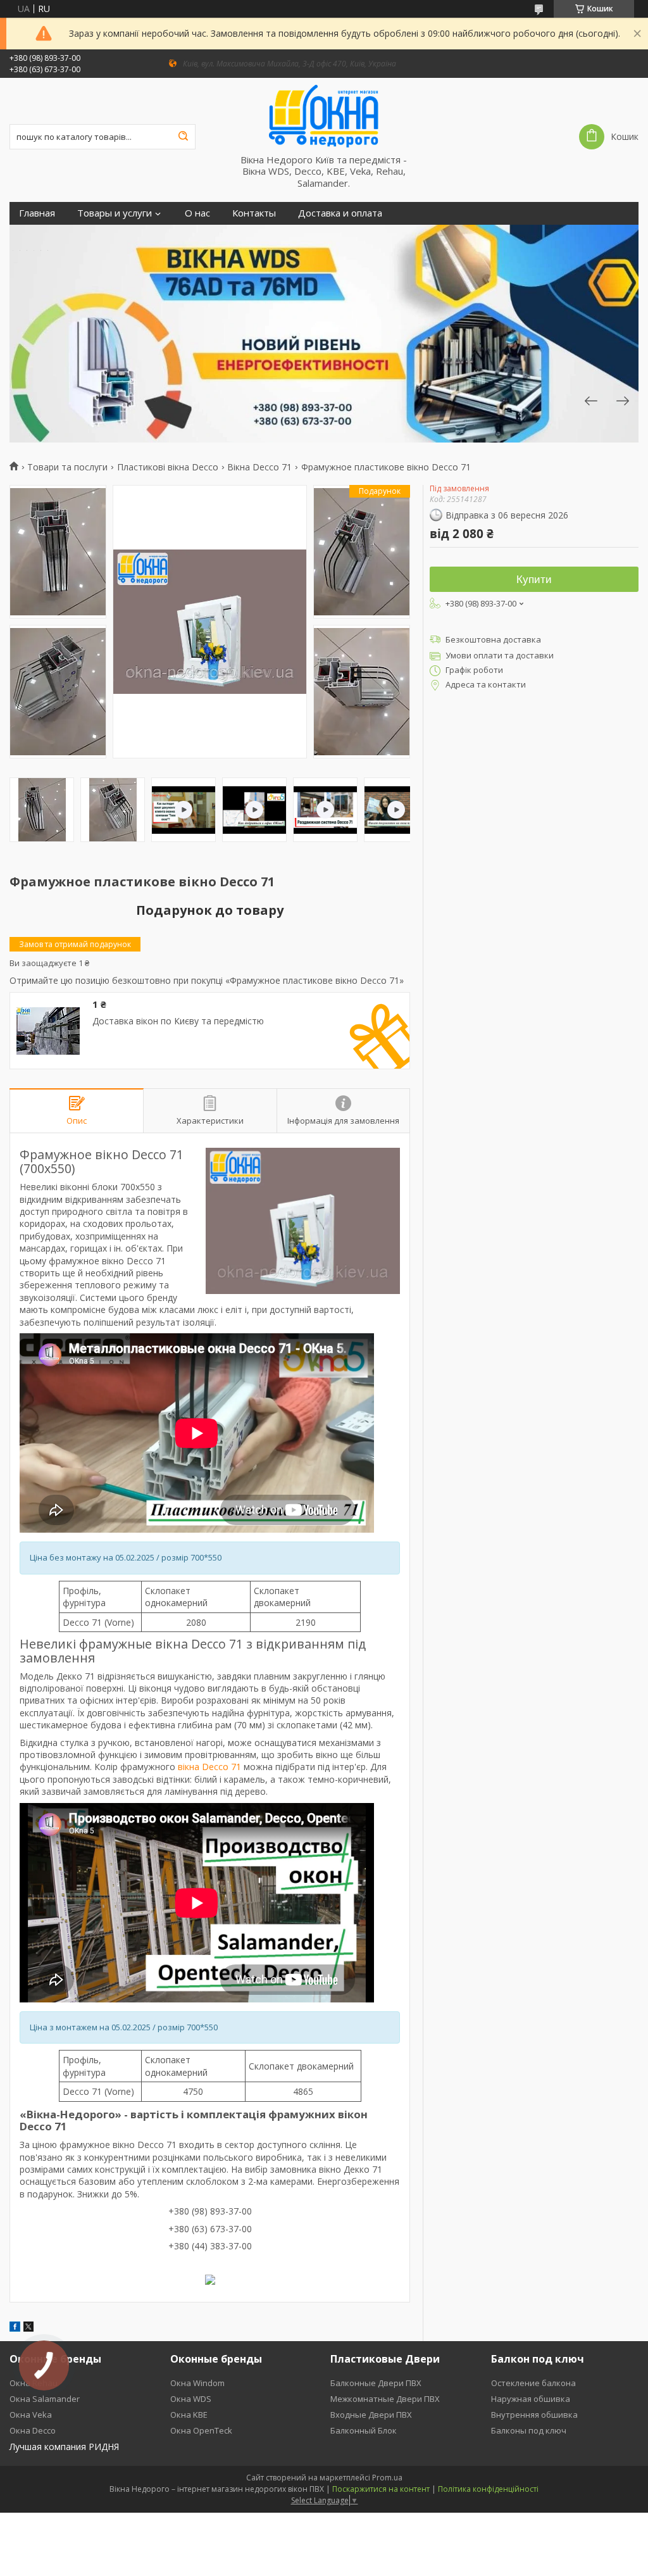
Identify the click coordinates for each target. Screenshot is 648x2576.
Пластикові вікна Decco (168, 467)
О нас (197, 213)
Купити (534, 580)
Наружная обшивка (531, 2399)
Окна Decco (33, 2430)
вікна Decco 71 (209, 1767)
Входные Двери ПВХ (371, 2415)
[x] (28, 2328)
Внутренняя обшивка (534, 2415)
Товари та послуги (67, 467)
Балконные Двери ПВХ (376, 2383)
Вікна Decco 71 (259, 467)
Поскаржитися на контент (381, 2489)
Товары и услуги (115, 213)
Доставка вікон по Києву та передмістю (178, 1021)
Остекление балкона (533, 2383)
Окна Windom (197, 2383)
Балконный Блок (364, 2430)
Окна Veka (31, 2415)
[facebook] (15, 2328)
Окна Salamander (45, 2399)
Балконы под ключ (529, 2430)
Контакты (254, 213)
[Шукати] (183, 137)
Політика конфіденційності (488, 2489)
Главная (37, 213)
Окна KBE (189, 2415)
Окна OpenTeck (201, 2430)
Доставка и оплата (340, 213)
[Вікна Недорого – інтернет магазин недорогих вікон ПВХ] (324, 116)
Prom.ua (387, 2478)
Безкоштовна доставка (493, 639)
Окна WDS (191, 2399)
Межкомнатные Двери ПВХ (385, 2399)
